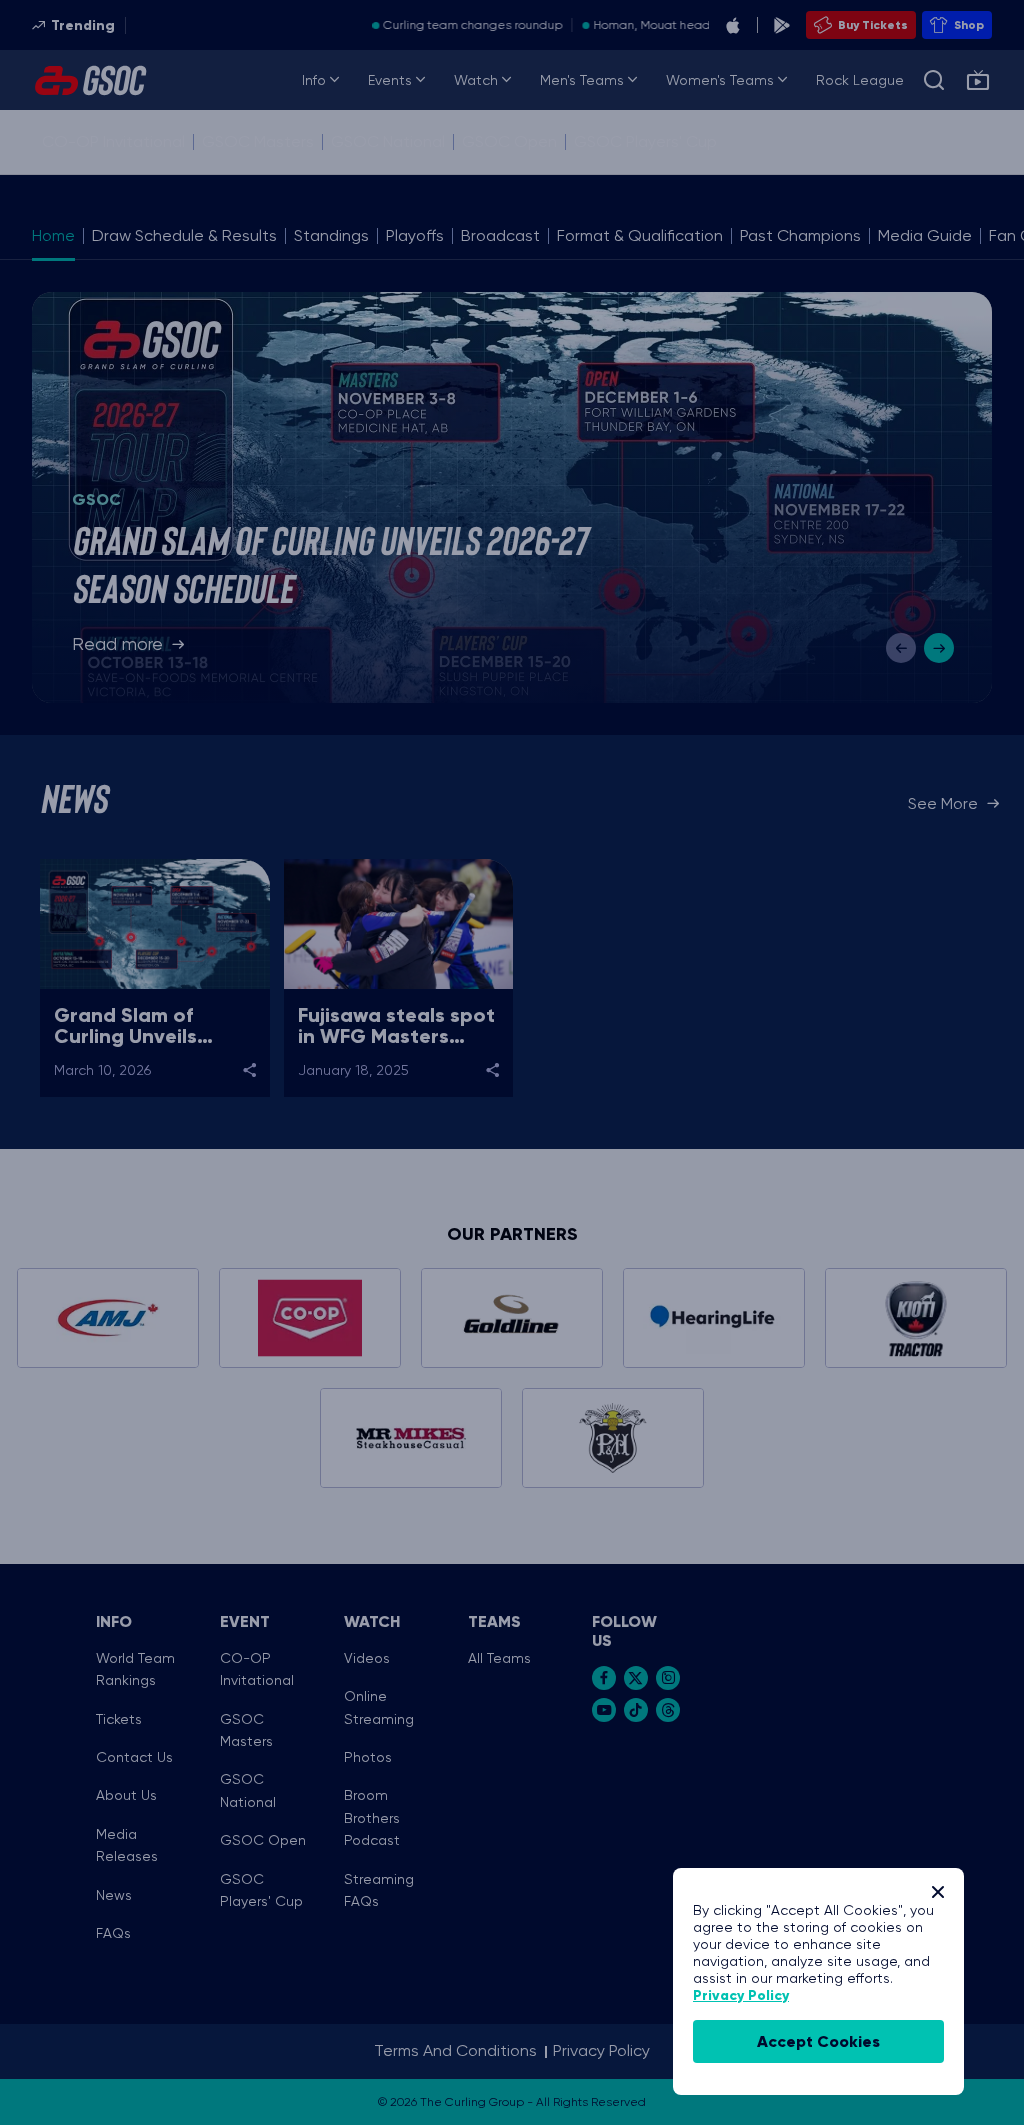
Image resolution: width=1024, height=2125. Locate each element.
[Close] (938, 1892)
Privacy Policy (741, 1995)
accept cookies (818, 2041)
